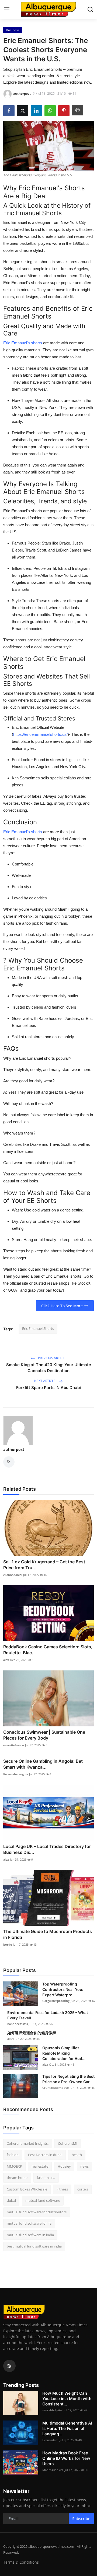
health (77, 2155)
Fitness (62, 2189)
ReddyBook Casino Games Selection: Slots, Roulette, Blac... (48, 1650)
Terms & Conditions (21, 2562)
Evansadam (50, 2440)
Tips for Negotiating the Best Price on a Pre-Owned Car (68, 2079)
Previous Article (52, 1358)
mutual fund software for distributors (37, 2212)
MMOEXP (14, 2166)
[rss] (9, 2366)
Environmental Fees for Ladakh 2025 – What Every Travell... (48, 2015)
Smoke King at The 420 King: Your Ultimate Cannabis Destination (49, 1368)
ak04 (11, 2039)
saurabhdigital (52, 2410)
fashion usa (46, 2178)
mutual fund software (43, 2200)
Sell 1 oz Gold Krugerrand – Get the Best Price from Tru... (44, 1565)
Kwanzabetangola (16, 1774)
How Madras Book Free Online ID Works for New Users (66, 2458)
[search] (90, 9)
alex (6, 1660)
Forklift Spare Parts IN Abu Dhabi (48, 1388)
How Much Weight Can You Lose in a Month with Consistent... (67, 2399)
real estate (40, 2166)
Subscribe (81, 2519)
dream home (17, 2178)
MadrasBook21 (53, 2470)
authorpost (14, 1449)
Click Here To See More (62, 1306)
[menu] (7, 9)
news (84, 2166)
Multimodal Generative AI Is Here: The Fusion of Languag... (67, 2428)
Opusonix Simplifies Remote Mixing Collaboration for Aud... (64, 2053)
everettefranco (14, 1745)
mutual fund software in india (30, 2235)
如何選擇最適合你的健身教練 (32, 2033)
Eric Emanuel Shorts (38, 1328)
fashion (13, 2155)
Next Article (45, 1381)
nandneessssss (18, 2024)
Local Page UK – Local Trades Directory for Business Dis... (47, 1849)
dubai (11, 2200)
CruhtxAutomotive (56, 2088)
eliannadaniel (13, 1575)
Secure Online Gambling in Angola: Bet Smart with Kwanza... (43, 1764)
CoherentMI (68, 2143)
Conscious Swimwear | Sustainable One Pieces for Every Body (44, 1735)
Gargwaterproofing (56, 2001)
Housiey (64, 2166)
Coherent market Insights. (28, 2143)
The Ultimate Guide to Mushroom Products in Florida (48, 1934)
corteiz (83, 2189)
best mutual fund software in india (34, 2246)
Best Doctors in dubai (45, 2155)
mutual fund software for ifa (29, 2223)
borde (8, 1944)
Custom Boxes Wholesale (27, 2189)
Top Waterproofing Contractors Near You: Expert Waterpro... (63, 1989)
